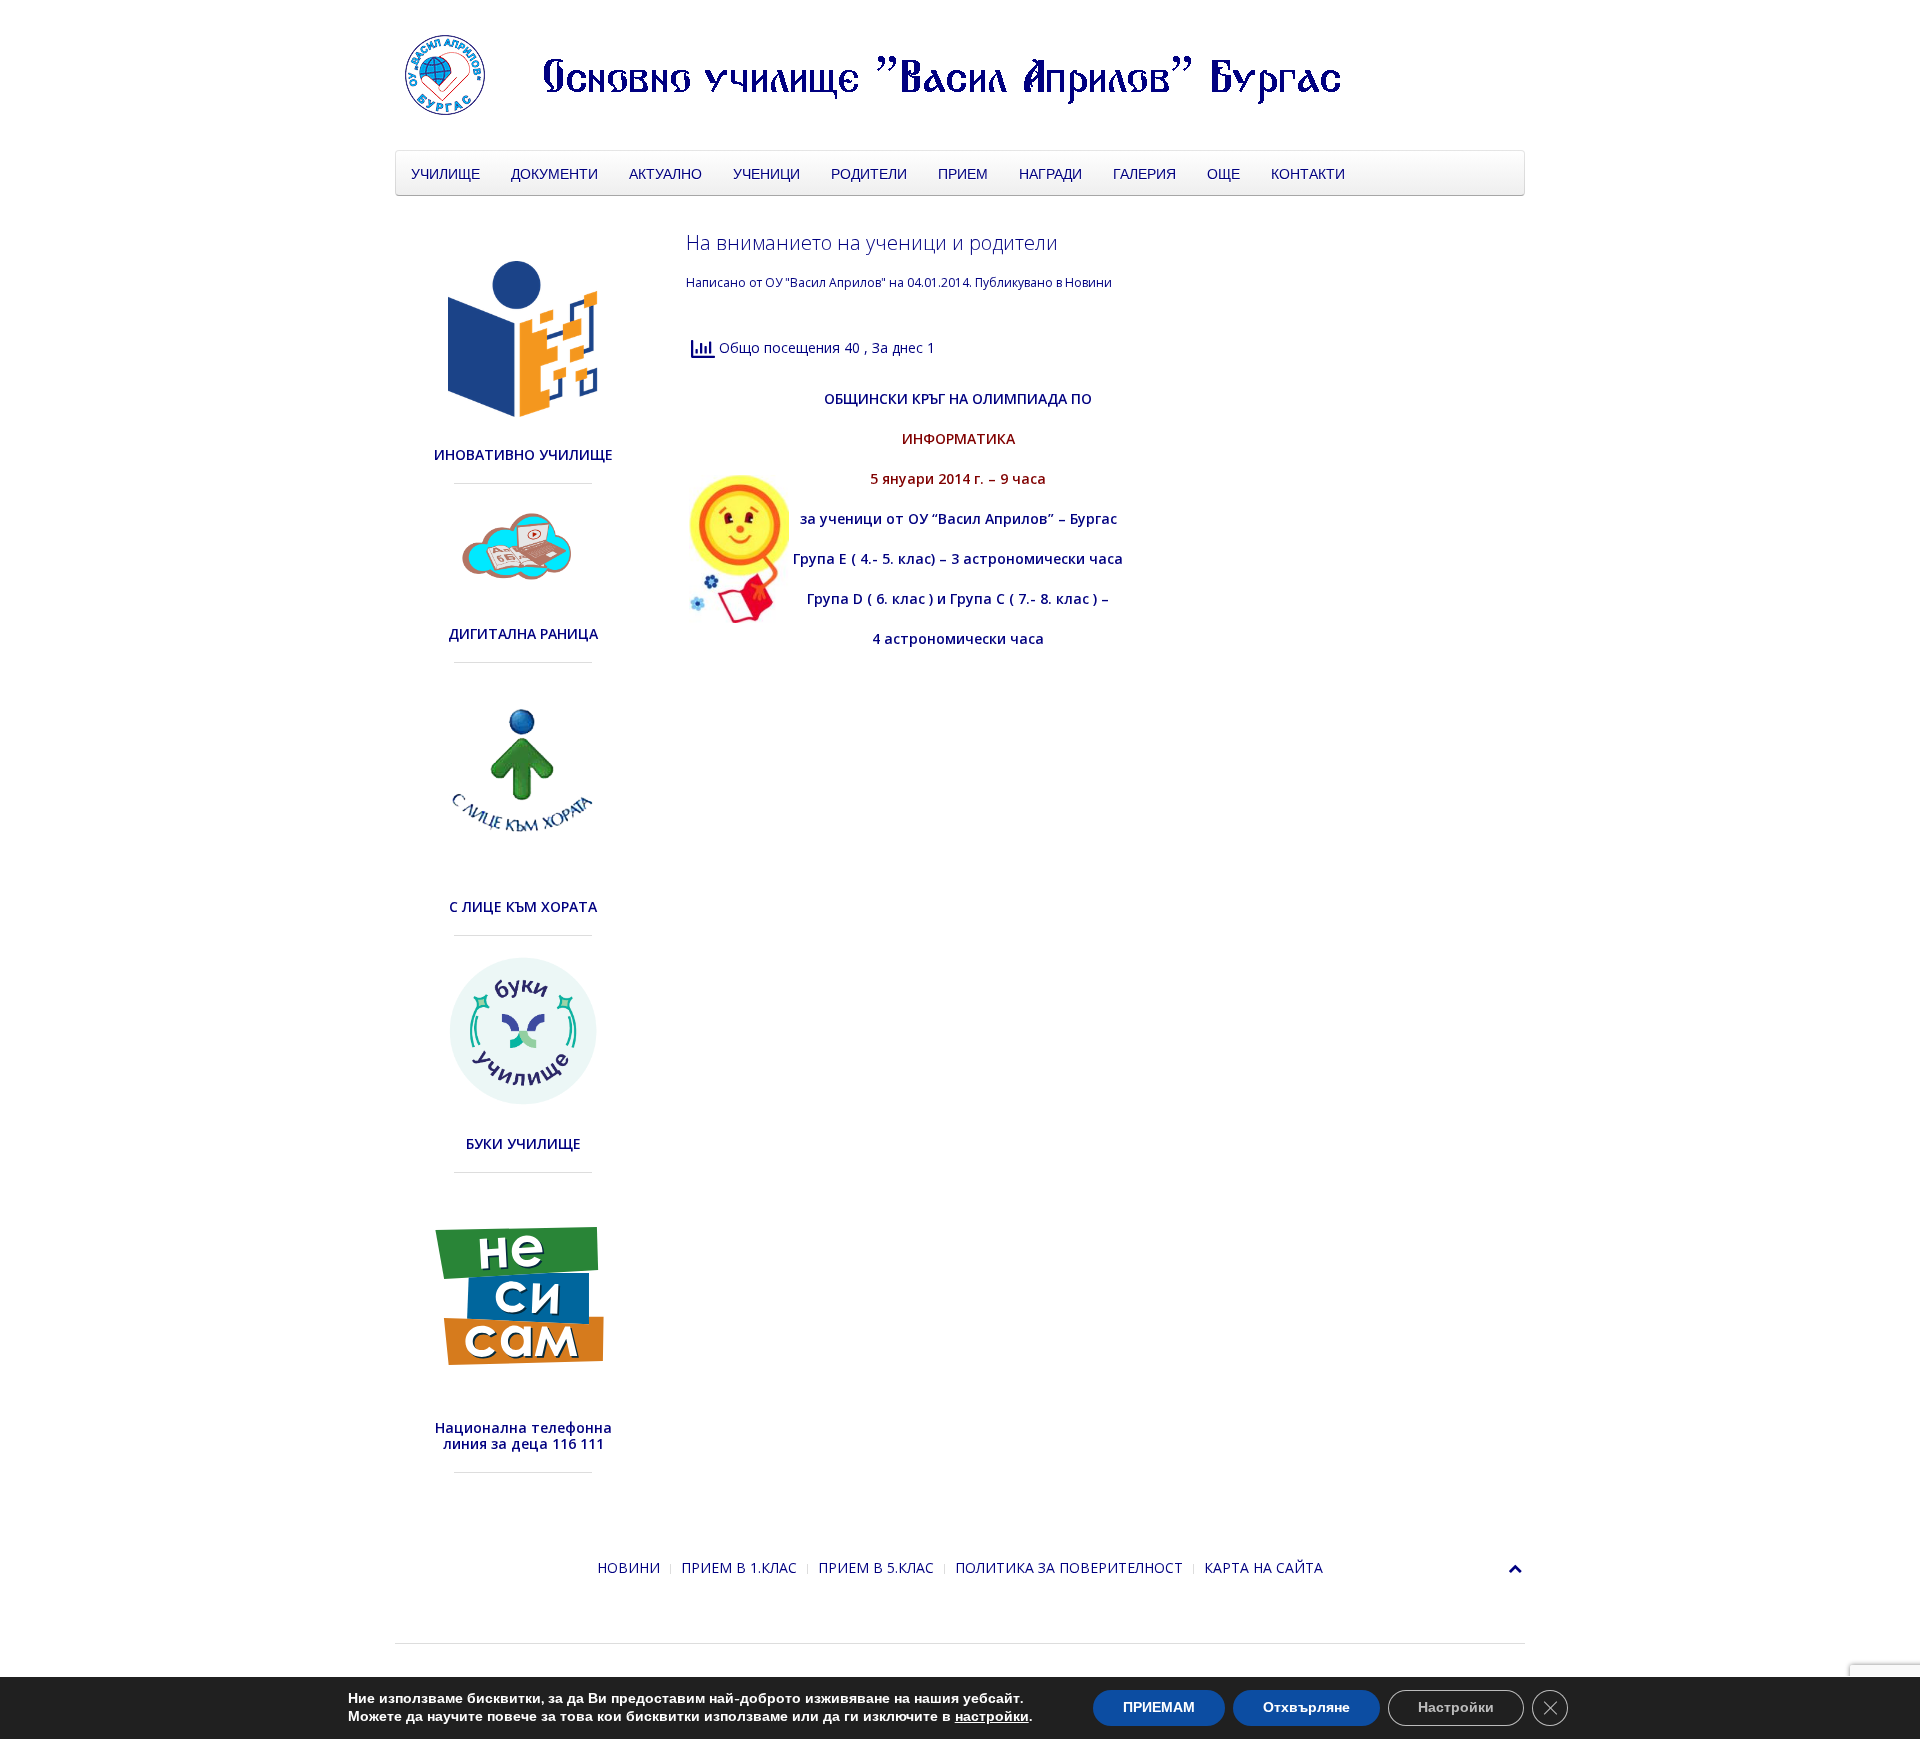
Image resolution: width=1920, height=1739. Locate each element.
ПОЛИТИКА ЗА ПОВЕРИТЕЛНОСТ (1069, 1567)
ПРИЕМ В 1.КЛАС (739, 1567)
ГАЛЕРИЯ (1144, 173)
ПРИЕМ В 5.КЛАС (876, 1567)
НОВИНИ (628, 1567)
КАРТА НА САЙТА (1263, 1567)
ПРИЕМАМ (1159, 1707)
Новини (1088, 282)
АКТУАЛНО (665, 173)
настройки (992, 1717)
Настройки (1456, 1707)
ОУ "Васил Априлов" (825, 282)
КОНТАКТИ (1308, 173)
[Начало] (895, 73)
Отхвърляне (1306, 1707)
